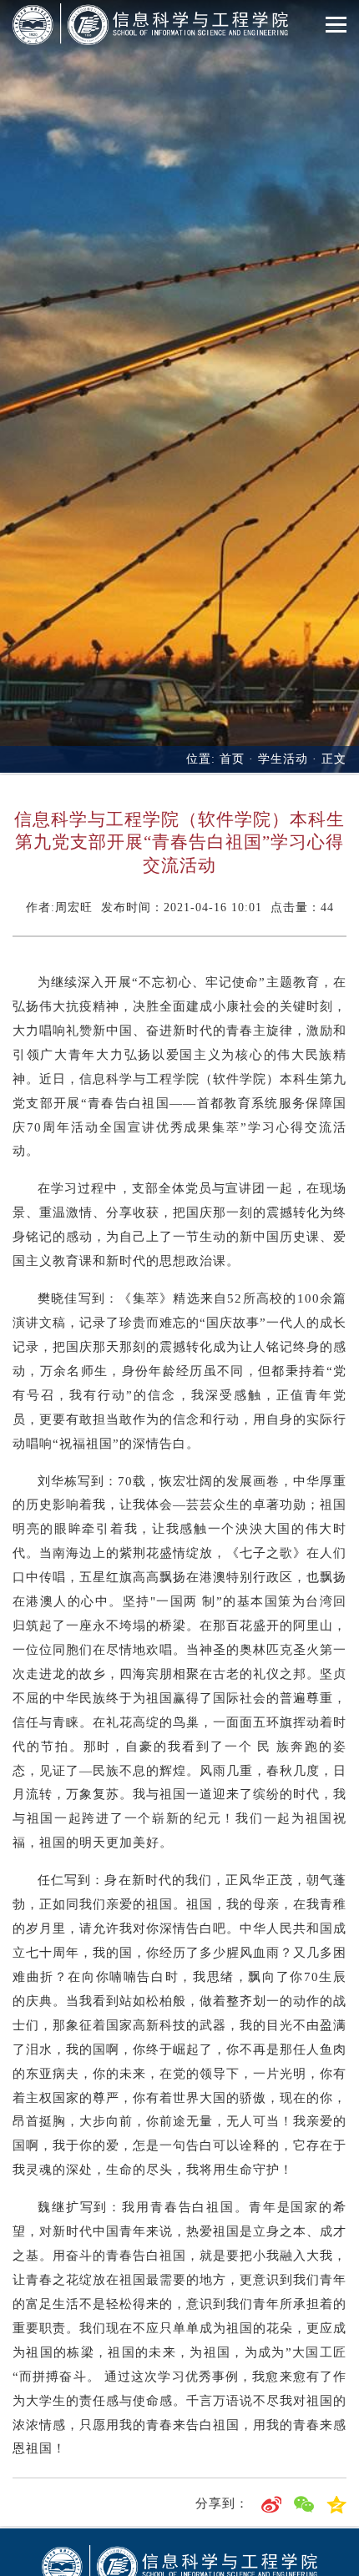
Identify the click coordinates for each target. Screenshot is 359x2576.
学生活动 (283, 759)
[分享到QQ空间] (336, 2503)
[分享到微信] (304, 2503)
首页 (232, 759)
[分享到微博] (271, 2503)
